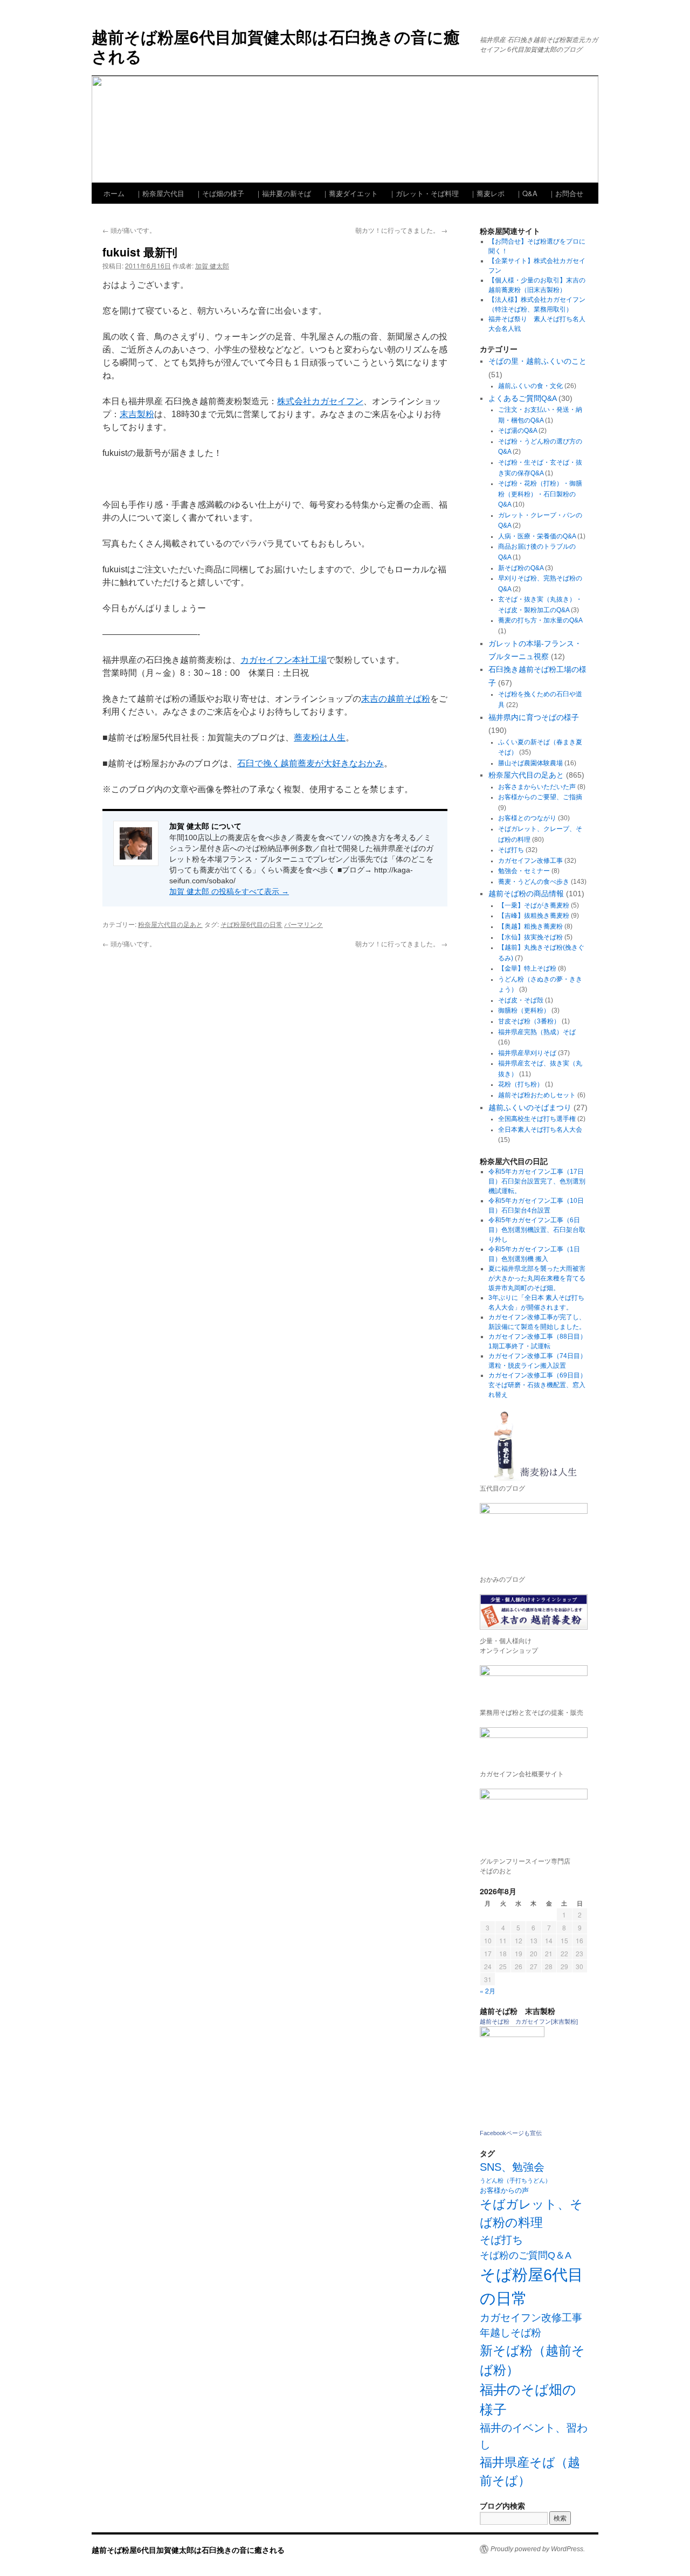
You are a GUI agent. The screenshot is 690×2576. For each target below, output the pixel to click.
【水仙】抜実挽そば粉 (530, 937)
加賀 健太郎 (212, 265)
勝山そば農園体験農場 (530, 763)
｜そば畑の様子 (220, 193)
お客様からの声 (504, 2190)
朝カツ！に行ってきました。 (401, 230)
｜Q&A (526, 193)
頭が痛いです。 (129, 230)
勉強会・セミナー (524, 871)
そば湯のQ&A (517, 431)
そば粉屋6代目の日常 (251, 924)
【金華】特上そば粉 (527, 968)
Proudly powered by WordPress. (538, 2549)
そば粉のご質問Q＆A (526, 2255)
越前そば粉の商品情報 (526, 894)
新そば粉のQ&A (521, 568)
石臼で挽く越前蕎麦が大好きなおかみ (310, 763)
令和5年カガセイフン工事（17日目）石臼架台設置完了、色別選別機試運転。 (537, 1181)
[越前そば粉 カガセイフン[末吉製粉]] (512, 2035)
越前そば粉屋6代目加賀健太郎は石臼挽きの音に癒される (276, 46)
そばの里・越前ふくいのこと (537, 361)
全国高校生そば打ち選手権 (537, 1119)
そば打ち (511, 850)
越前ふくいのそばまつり (530, 1107)
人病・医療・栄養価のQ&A (537, 536)
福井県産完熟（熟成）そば (537, 1032)
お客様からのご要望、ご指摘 (540, 797)
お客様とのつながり (527, 818)
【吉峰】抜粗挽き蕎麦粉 (534, 916)
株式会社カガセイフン (320, 401)
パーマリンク (303, 924)
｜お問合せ (566, 193)
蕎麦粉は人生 (320, 738)
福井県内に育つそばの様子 (534, 717)
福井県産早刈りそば (527, 1053)
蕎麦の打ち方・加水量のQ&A (540, 620)
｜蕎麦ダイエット (350, 193)
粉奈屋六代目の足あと (170, 924)
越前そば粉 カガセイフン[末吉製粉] (529, 2021)
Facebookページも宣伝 (511, 2133)
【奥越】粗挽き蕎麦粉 (530, 926)
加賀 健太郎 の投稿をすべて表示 (229, 891)
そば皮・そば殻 (521, 1000)
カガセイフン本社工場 (284, 660)
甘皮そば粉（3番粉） (529, 1021)
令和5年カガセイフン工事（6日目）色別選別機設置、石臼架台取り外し (537, 1230)
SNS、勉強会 (512, 2167)
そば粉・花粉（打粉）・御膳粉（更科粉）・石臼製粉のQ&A (540, 494)
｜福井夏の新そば (283, 193)
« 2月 (488, 1990)
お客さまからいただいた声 (537, 787)
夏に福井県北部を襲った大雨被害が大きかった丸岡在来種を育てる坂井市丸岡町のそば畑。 (537, 1278)
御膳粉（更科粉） (524, 1010)
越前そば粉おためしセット (537, 1095)
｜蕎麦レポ (487, 193)
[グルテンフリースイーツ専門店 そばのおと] (534, 1819)
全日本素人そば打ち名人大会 (540, 1130)
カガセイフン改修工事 (530, 861)
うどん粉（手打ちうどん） (515, 2180)
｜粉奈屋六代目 (160, 193)
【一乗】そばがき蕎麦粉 (534, 905)
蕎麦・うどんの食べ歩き (534, 882)
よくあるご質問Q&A (522, 398)
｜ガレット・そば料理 (424, 193)
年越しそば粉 (510, 2333)
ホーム (114, 193)
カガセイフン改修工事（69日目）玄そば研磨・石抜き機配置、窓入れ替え (537, 1385)
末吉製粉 (137, 414)
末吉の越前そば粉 (396, 699)
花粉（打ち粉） (521, 1084)
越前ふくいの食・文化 (530, 386)
